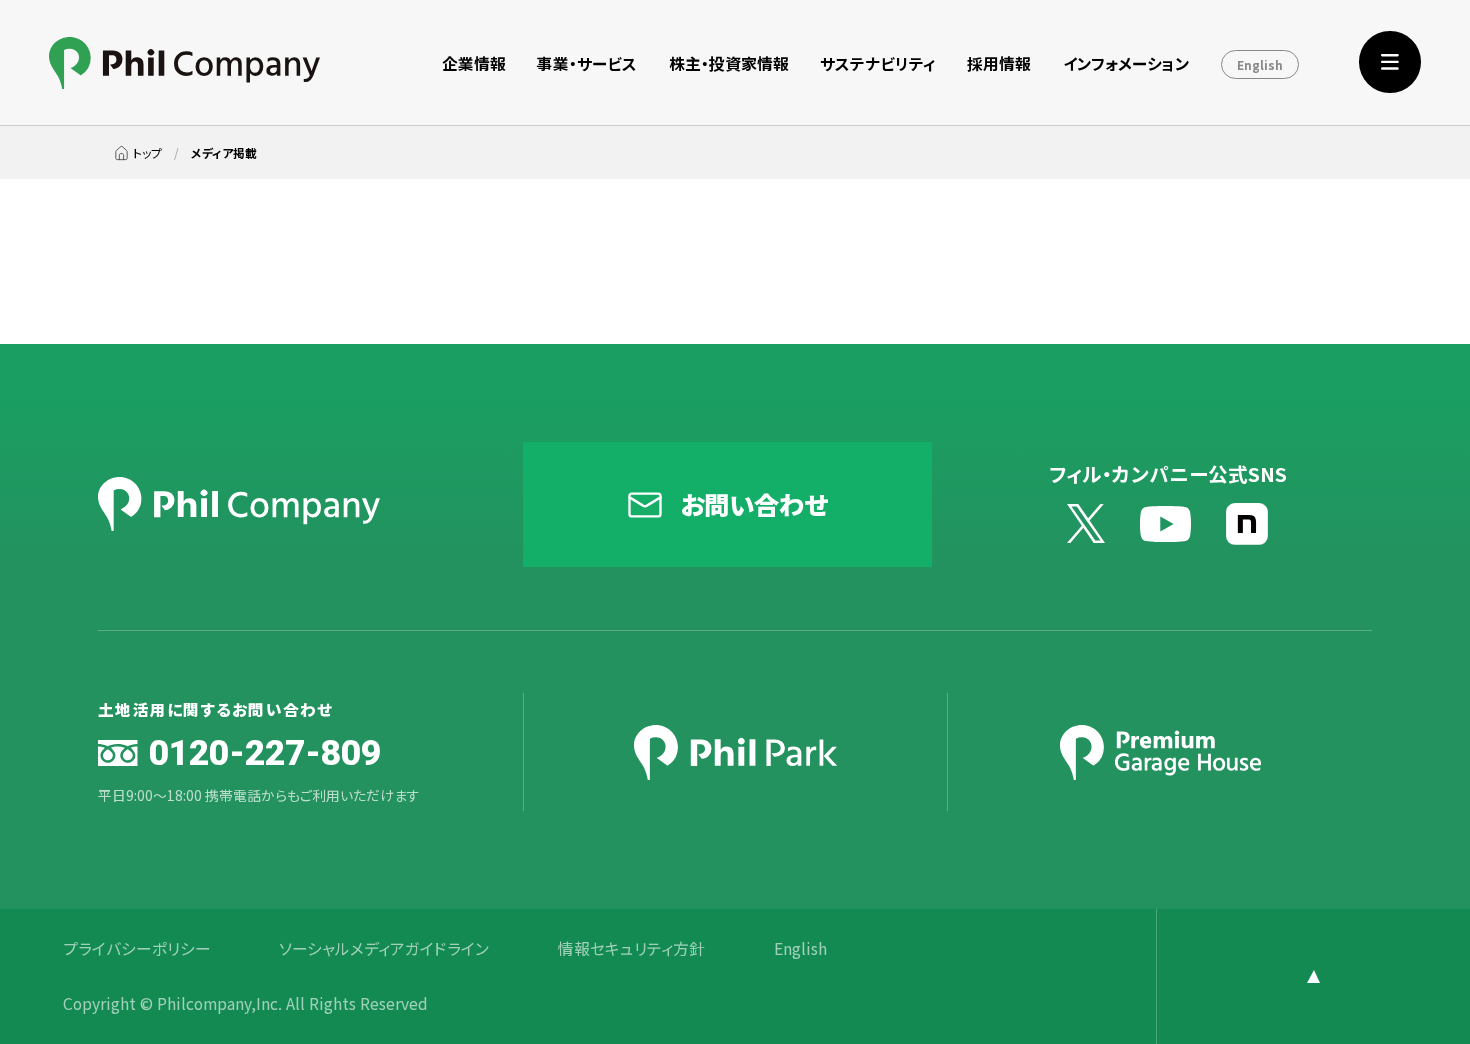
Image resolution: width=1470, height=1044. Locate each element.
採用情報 (999, 63)
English (1260, 64)
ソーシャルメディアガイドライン (384, 949)
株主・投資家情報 (729, 63)
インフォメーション (1126, 63)
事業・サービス (587, 63)
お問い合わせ (753, 503)
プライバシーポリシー (137, 949)
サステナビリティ (878, 63)
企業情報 (474, 63)
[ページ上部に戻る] (1313, 976)
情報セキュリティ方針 (631, 949)
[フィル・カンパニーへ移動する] (138, 152)
